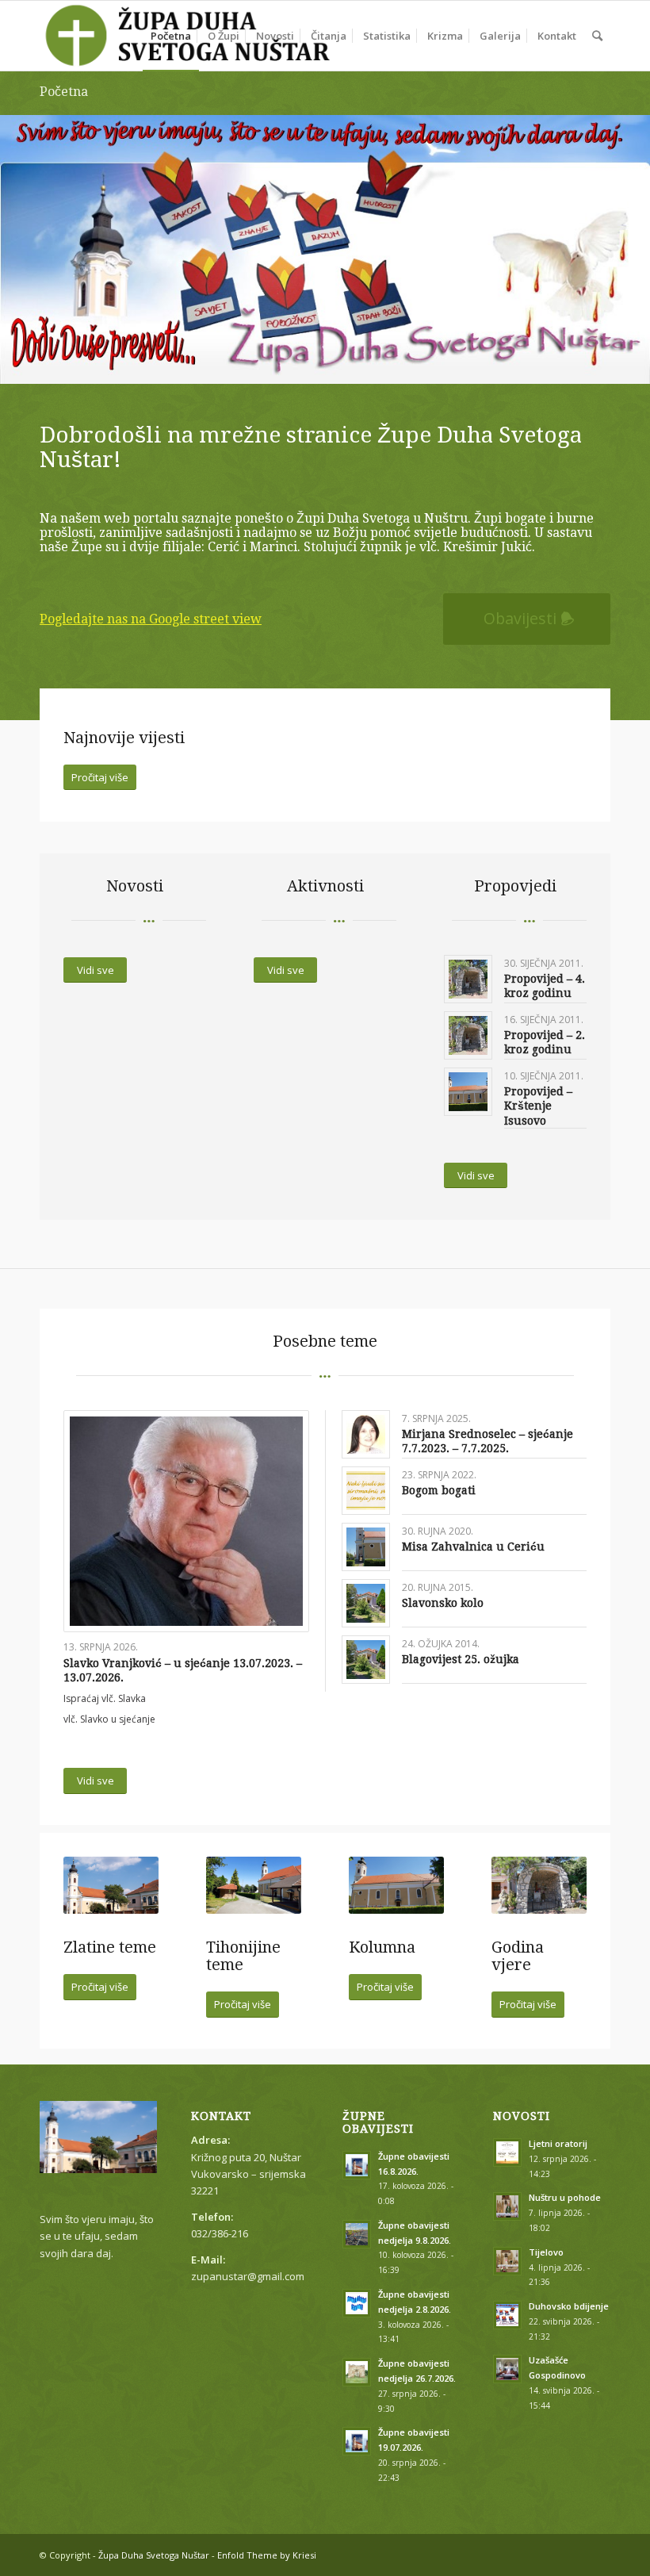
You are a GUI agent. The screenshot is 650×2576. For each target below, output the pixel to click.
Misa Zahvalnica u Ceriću (473, 1547)
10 (262, 364)
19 (376, 364)
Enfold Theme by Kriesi (267, 2555)
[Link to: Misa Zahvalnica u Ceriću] (366, 1547)
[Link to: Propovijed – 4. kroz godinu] (468, 979)
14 (312, 364)
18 (363, 364)
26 (465, 364)
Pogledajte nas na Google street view (151, 619)
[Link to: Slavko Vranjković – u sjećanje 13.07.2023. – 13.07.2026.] (186, 1522)
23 (426, 364)
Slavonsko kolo (443, 1603)
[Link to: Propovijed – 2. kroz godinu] (468, 1035)
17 (350, 364)
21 (401, 364)
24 (439, 364)
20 (388, 364)
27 (477, 364)
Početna (64, 92)
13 (300, 364)
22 (414, 364)
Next (636, 233)
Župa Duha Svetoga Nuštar (154, 2555)
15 (325, 364)
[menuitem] (171, 36)
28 (490, 364)
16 (338, 364)
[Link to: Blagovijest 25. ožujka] (366, 1660)
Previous (14, 233)
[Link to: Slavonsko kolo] (366, 1603)
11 (274, 364)
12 (287, 364)
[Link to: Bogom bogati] (366, 1491)
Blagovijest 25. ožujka (461, 1659)
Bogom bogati (439, 1490)
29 (503, 364)
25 (452, 364)
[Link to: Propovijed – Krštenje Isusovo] (468, 1092)
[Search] (597, 36)
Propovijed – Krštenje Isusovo (538, 1106)
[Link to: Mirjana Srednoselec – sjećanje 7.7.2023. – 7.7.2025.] (366, 1434)
